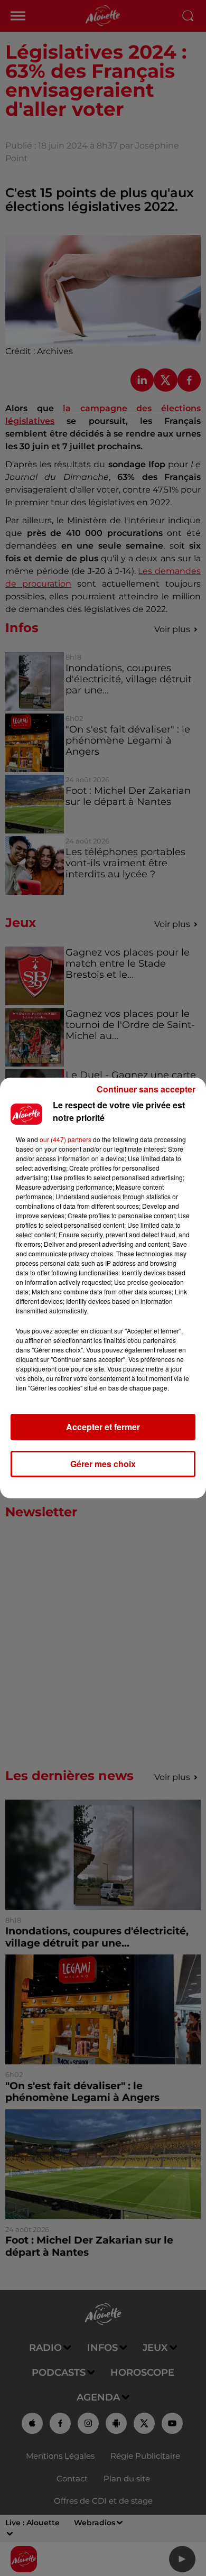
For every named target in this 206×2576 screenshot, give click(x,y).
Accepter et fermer (103, 1427)
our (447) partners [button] (65, 1139)
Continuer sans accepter (146, 1089)
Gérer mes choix (103, 1464)
